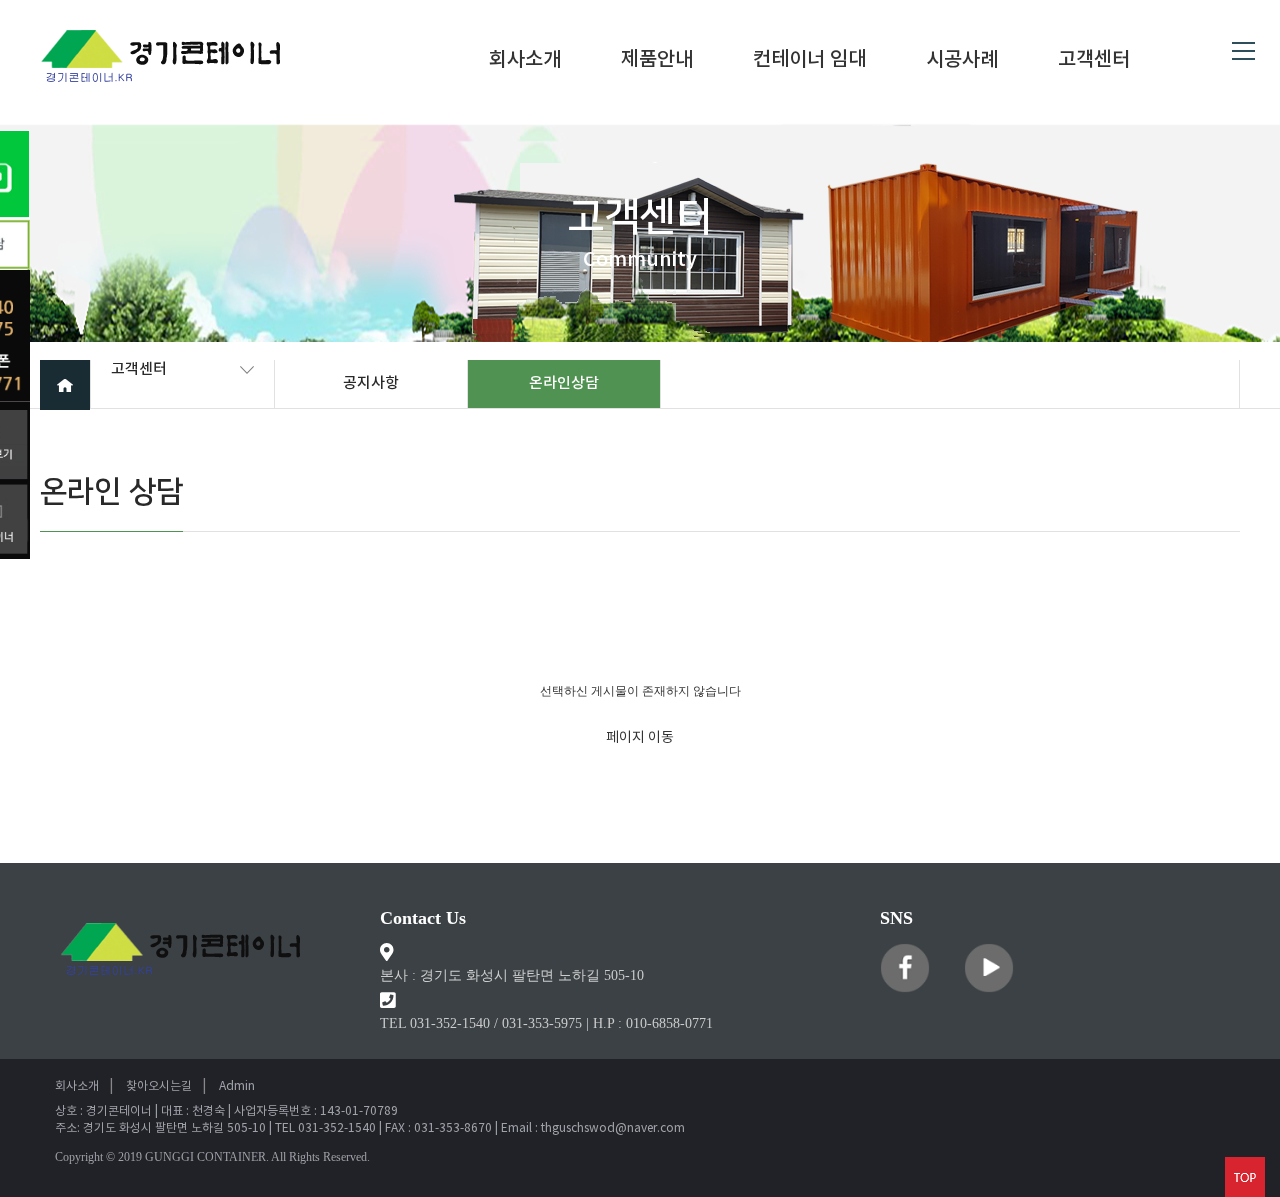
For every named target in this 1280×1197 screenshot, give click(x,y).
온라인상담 (564, 383)
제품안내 (657, 61)
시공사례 (962, 61)
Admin (237, 1086)
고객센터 (1094, 61)
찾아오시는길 (159, 1086)
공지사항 (371, 383)
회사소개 (525, 61)
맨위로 (1245, 1177)
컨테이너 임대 (809, 61)
